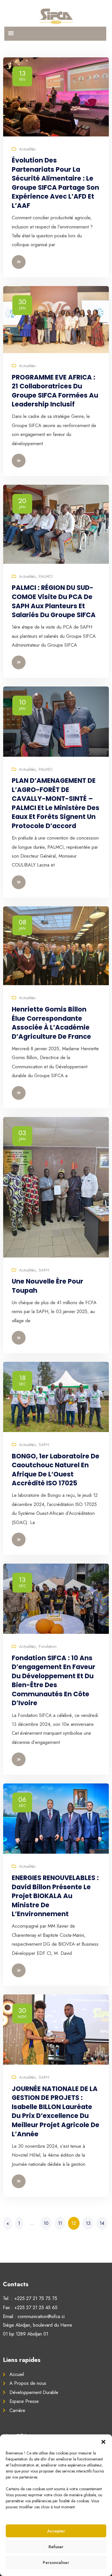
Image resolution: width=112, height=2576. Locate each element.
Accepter (56, 2531)
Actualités (27, 149)
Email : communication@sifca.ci (34, 2316)
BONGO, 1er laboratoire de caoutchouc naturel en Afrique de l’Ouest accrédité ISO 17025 (56, 1470)
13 (88, 2223)
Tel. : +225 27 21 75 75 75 (30, 2298)
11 (60, 2223)
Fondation (48, 1646)
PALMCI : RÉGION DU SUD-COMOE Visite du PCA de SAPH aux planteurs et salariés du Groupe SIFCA (54, 601)
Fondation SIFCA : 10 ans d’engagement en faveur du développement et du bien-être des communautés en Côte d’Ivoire (54, 1681)
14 (102, 2223)
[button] (103, 2442)
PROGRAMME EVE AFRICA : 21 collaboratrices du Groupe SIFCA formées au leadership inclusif (55, 391)
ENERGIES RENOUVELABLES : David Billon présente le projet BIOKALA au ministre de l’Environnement (55, 1896)
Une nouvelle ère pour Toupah (48, 1286)
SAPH (44, 1270)
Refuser (56, 2547)
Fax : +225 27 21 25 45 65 (30, 2307)
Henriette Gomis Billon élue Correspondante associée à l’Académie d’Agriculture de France (51, 1023)
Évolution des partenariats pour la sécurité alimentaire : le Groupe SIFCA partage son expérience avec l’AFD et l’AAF (55, 183)
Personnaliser (56, 2563)
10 (46, 2223)
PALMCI (46, 576)
